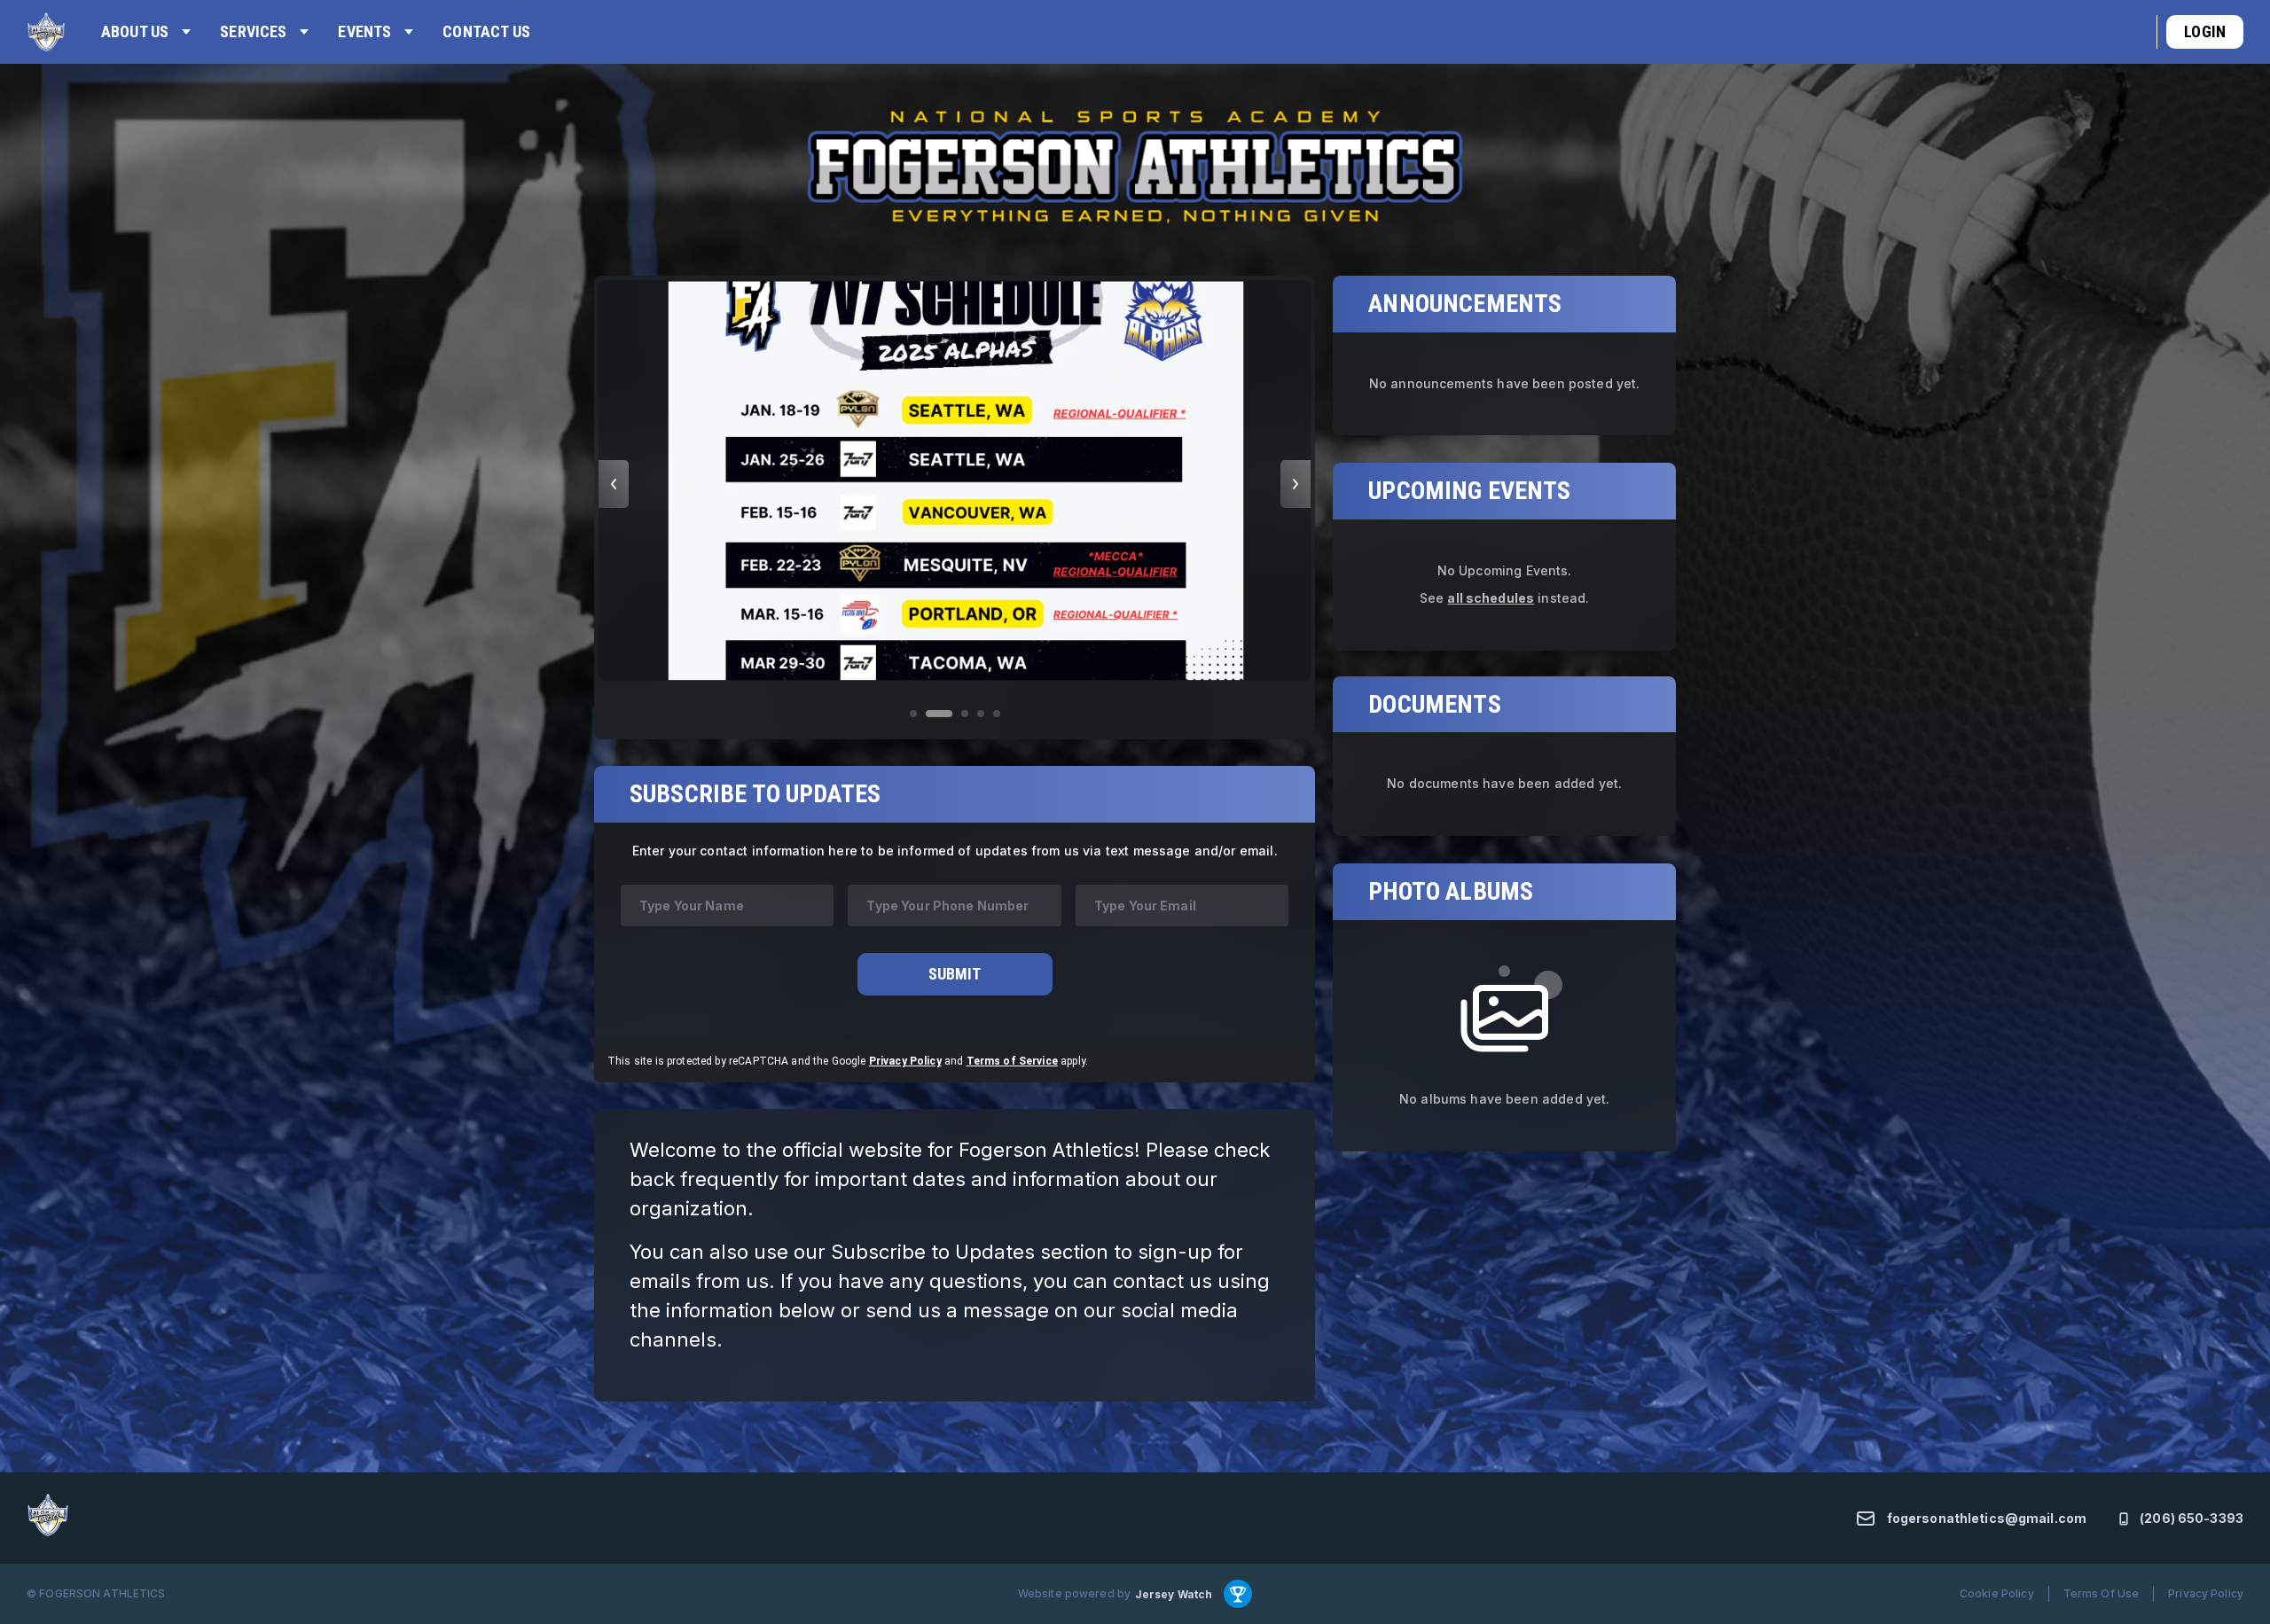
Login (2205, 31)
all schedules (1491, 597)
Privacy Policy (905, 1061)
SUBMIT (955, 974)
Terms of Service (1012, 1061)
